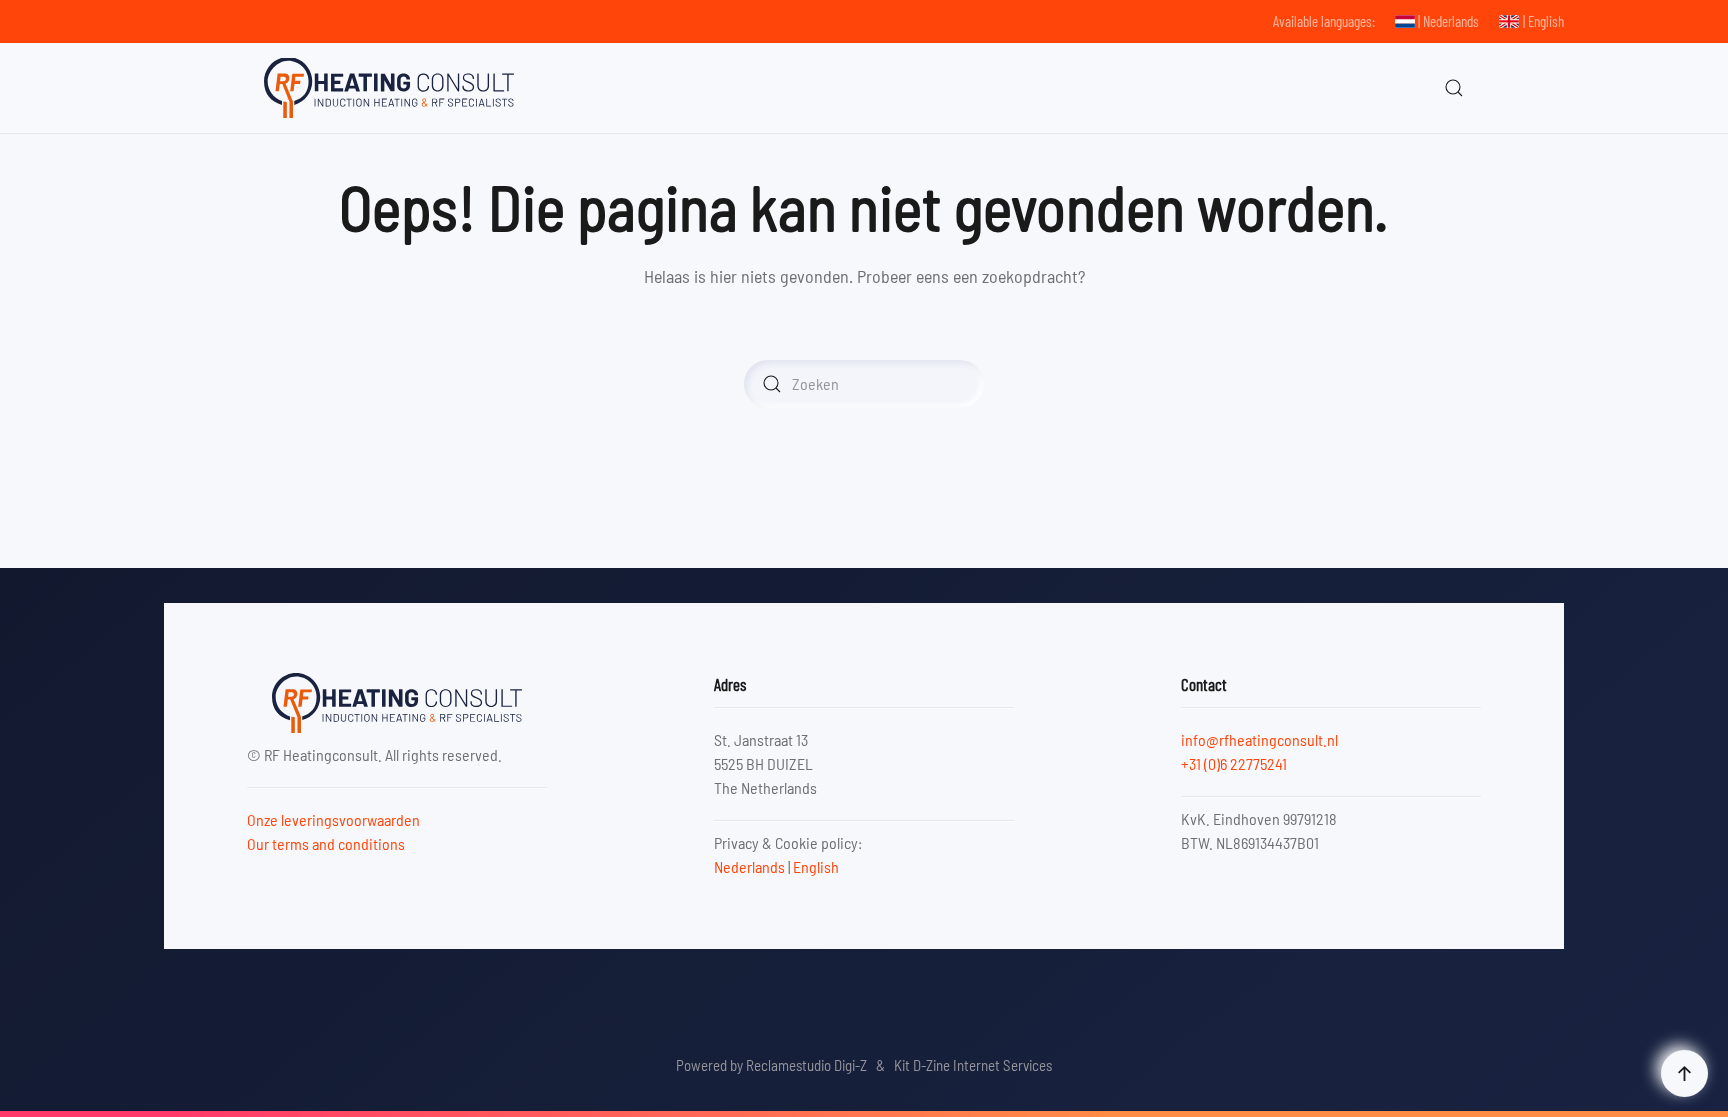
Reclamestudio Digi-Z (806, 1065)
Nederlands (749, 866)
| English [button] (1543, 21)
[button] (1454, 88)
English (816, 866)
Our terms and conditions (326, 843)
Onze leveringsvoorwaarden (333, 819)
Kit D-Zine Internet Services (973, 1065)
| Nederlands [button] (1448, 21)
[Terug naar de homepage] (389, 88)
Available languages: (1324, 21)
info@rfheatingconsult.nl (1259, 739)
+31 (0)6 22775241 (1234, 763)
